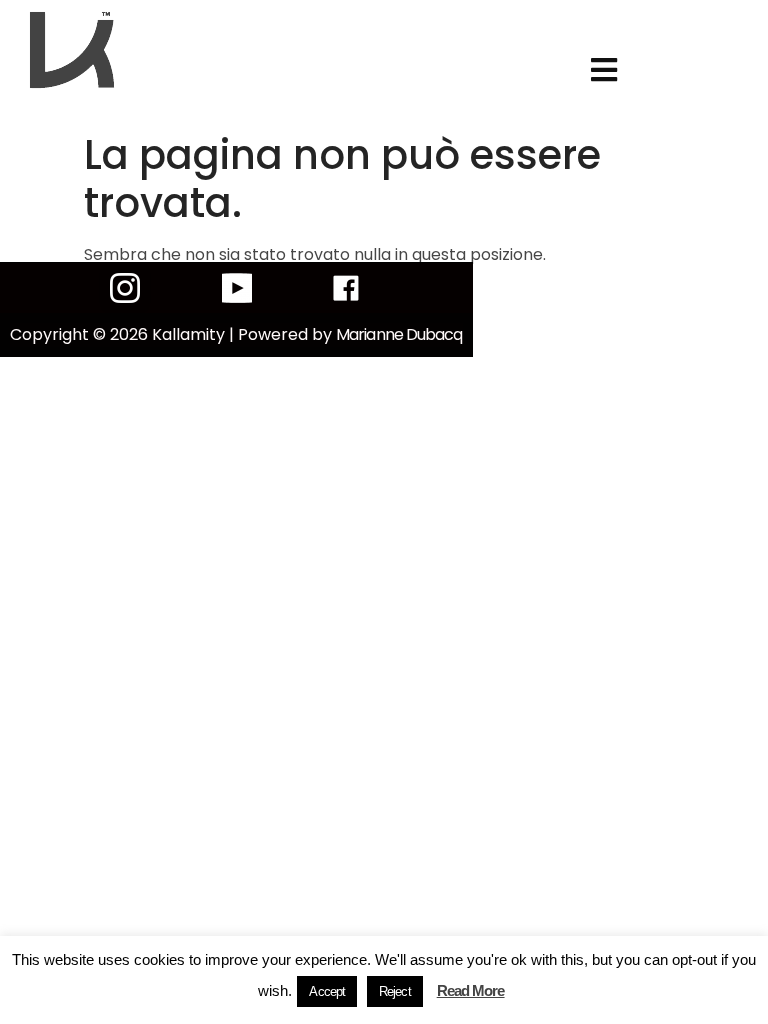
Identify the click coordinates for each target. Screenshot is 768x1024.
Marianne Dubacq (399, 334)
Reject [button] (395, 991)
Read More (471, 990)
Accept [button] (327, 991)
